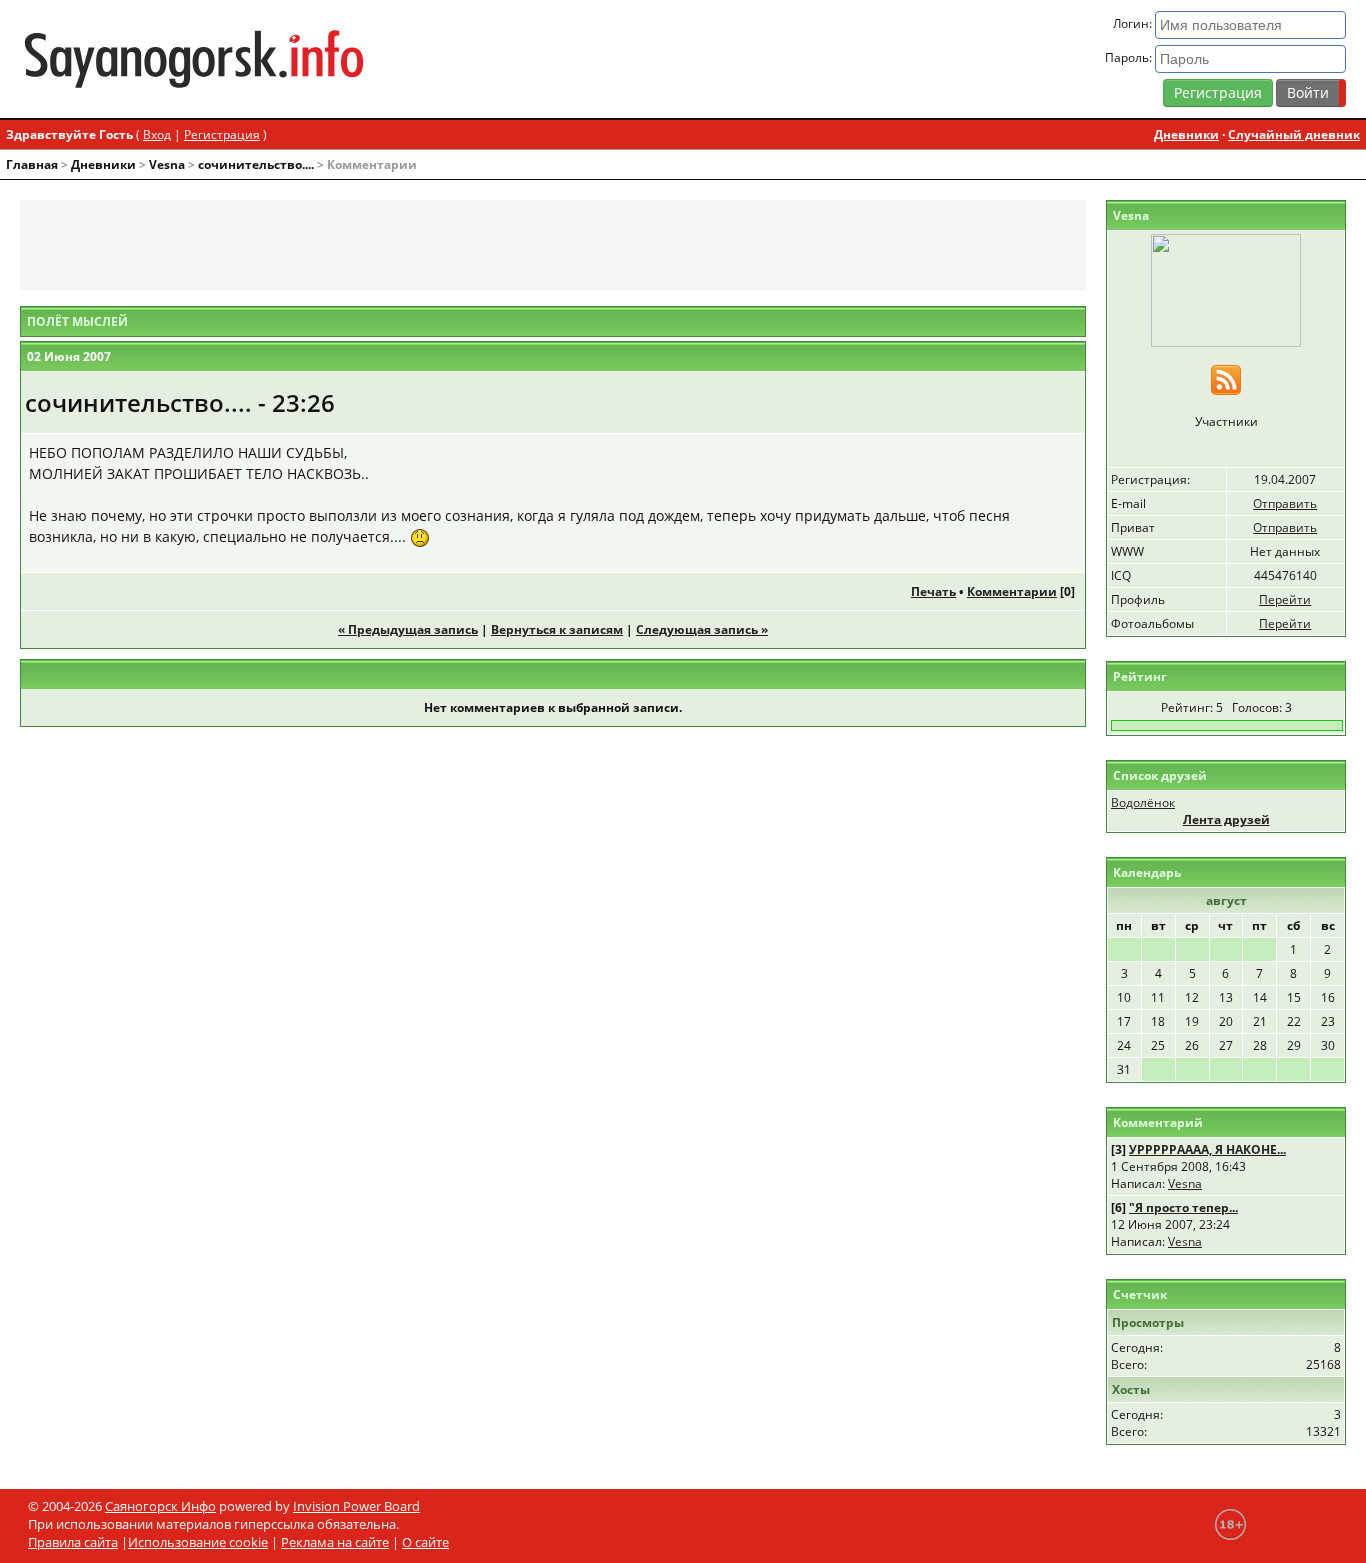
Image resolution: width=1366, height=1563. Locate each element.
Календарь (1147, 872)
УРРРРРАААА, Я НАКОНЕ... (1207, 1149)
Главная (32, 164)
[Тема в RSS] (1226, 378)
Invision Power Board (356, 1506)
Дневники (1186, 134)
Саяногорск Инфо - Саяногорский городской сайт (237, 59)
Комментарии (1012, 591)
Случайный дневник (1294, 134)
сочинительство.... (256, 164)
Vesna (167, 164)
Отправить (1285, 503)
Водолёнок (1143, 802)
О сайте (425, 1542)
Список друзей (1160, 775)
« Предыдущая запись (408, 629)
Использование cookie (198, 1542)
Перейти (1285, 599)
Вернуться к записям (557, 629)
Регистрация (1218, 92)
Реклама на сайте (335, 1542)
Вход (157, 134)
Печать (933, 591)
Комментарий (1158, 1122)
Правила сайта (73, 1542)
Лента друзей (1226, 819)
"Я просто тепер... (1183, 1207)
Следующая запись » (702, 629)
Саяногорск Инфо (160, 1506)
